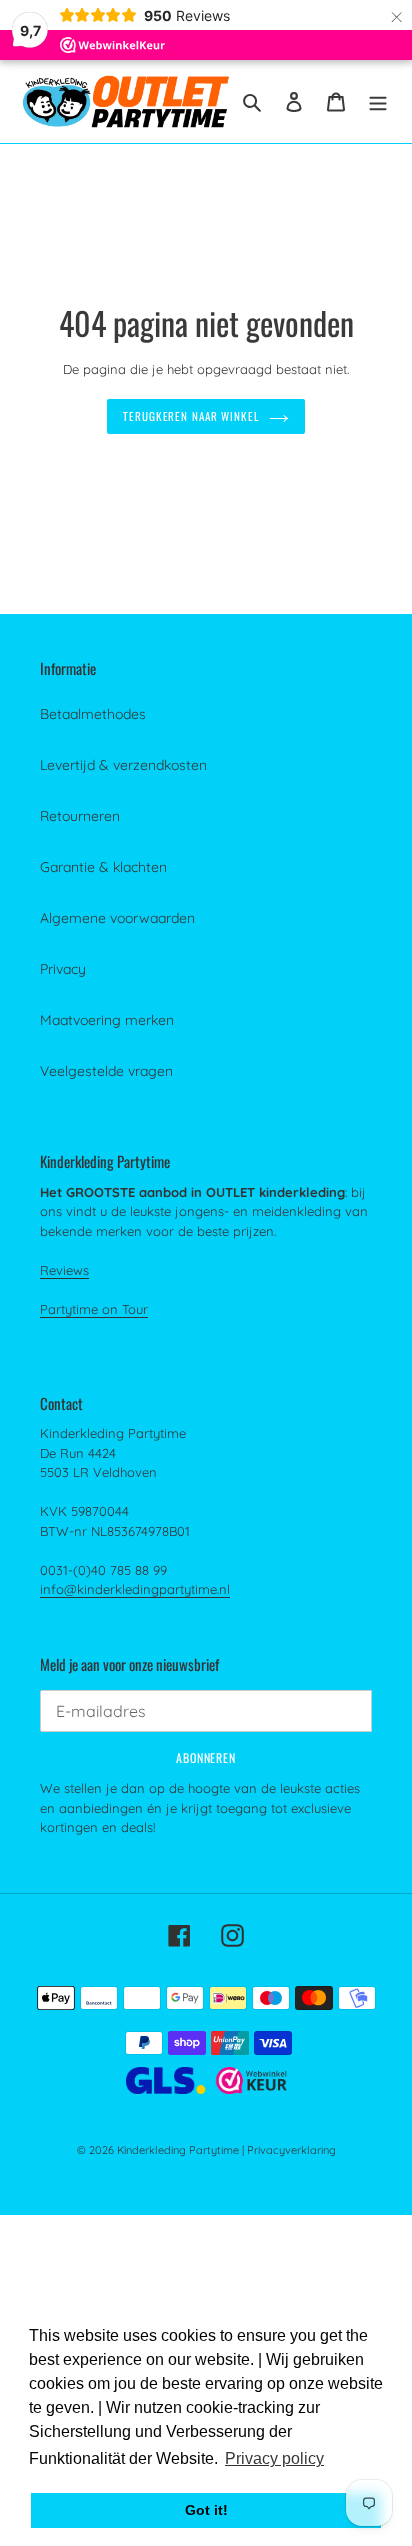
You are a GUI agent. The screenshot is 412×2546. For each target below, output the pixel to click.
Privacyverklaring (291, 2150)
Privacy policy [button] (274, 2458)
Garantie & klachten (103, 867)
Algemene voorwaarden (117, 918)
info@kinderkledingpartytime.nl (135, 1589)
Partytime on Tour (94, 1309)
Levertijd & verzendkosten (123, 765)
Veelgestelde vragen (106, 1071)
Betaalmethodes (93, 714)
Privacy (63, 969)
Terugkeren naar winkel (191, 416)
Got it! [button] (206, 2510)
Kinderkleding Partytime (178, 2150)
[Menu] (378, 101)
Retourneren (80, 816)
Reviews (64, 1270)
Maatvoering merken (107, 1020)
